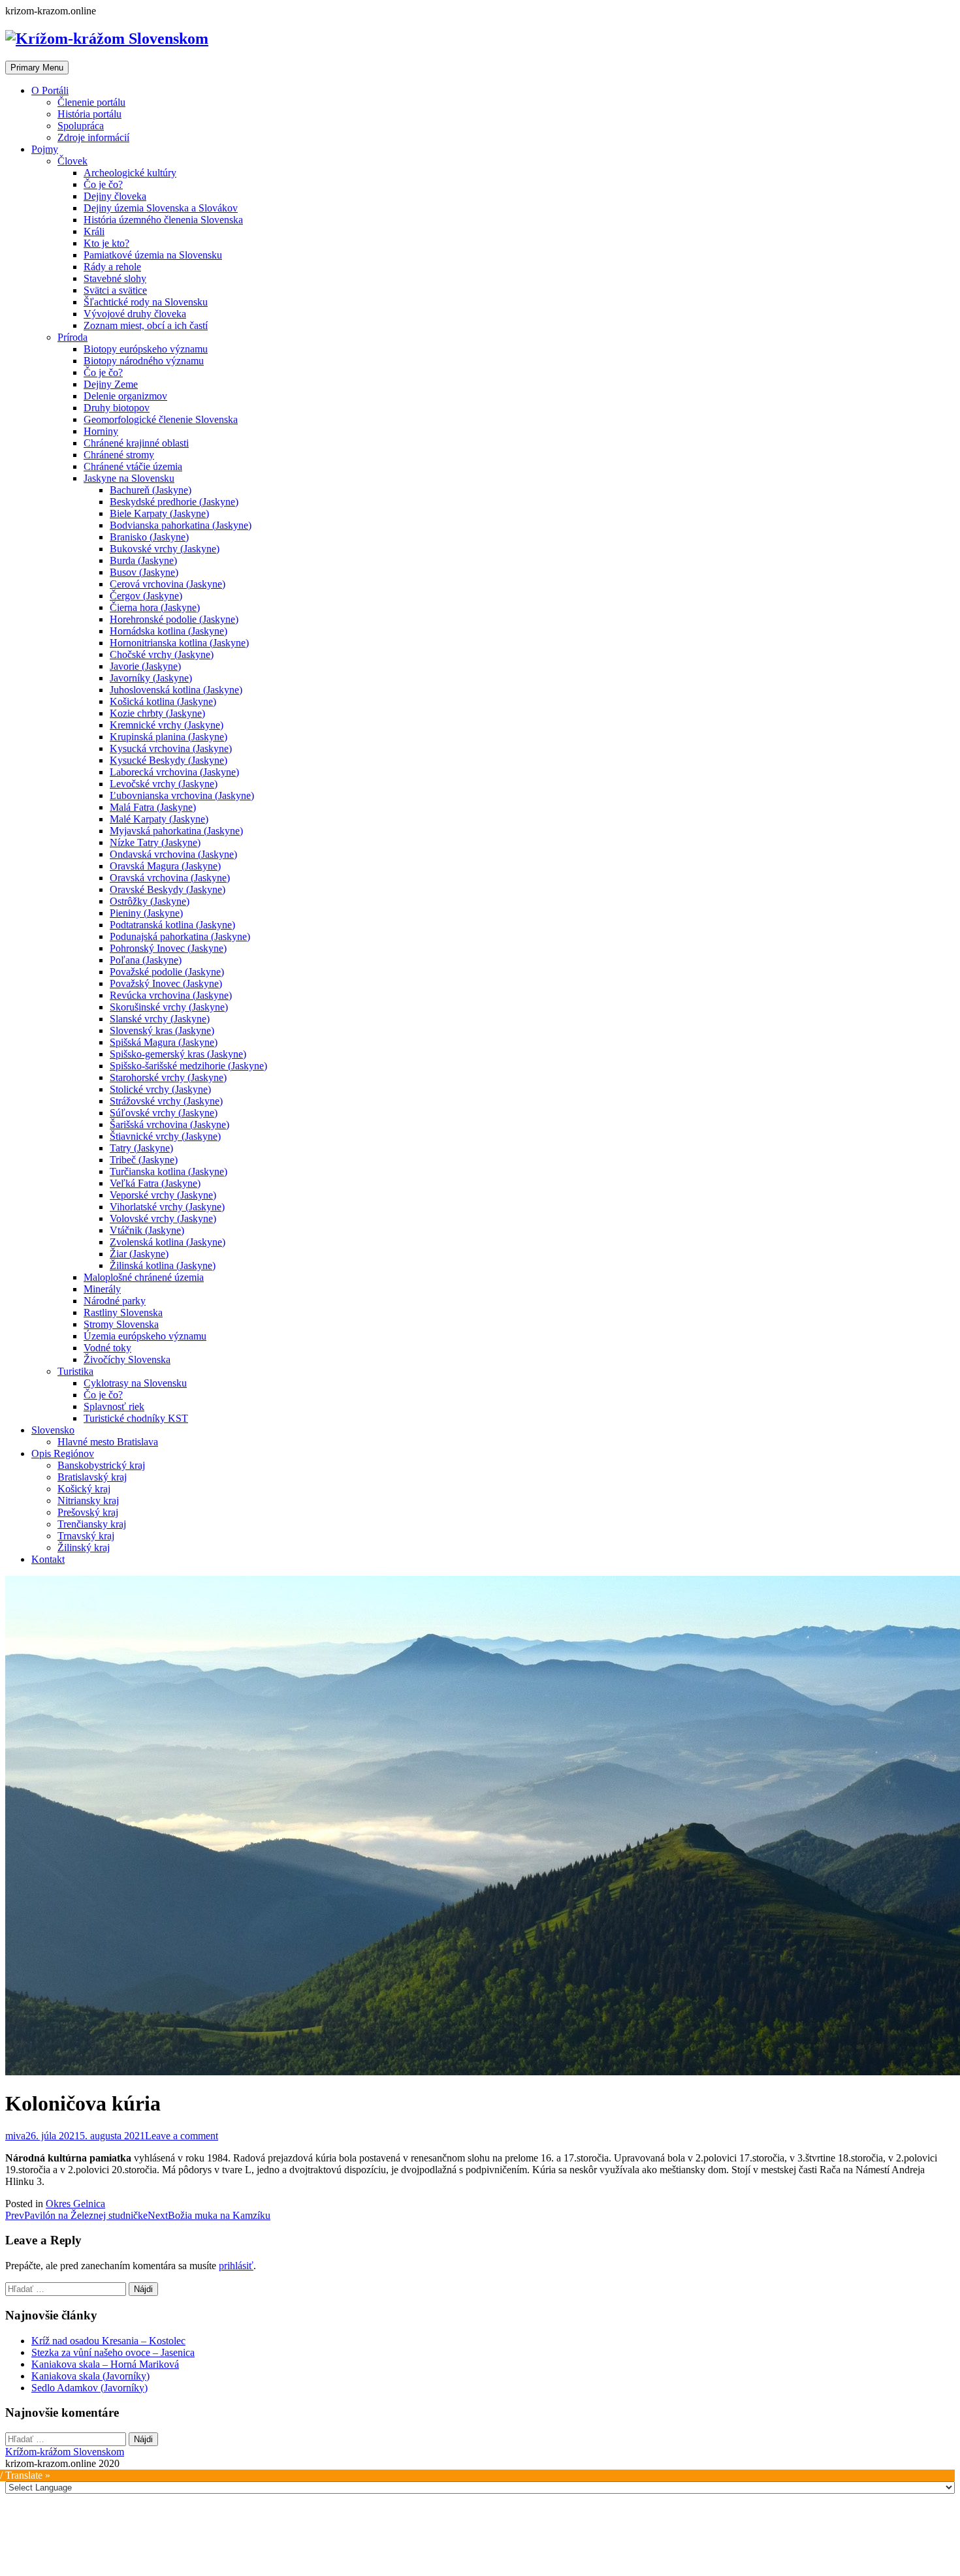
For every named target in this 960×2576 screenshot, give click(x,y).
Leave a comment (182, 2136)
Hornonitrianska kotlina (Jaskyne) (179, 643)
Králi (94, 231)
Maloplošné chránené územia (144, 1277)
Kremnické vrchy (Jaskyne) (167, 725)
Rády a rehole (112, 267)
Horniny (101, 431)
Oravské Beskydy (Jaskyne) (168, 889)
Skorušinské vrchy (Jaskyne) (169, 1007)
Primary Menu (37, 68)
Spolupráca (81, 126)
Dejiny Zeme (111, 384)
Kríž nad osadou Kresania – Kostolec (108, 2341)
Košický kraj (84, 1489)
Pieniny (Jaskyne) (146, 913)
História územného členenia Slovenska (163, 220)
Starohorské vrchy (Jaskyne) (168, 1077)
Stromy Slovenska (121, 1324)
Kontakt (48, 1559)
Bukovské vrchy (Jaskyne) (165, 549)
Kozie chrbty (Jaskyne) (157, 713)
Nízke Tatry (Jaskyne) (155, 842)
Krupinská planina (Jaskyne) (168, 737)
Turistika (75, 1371)
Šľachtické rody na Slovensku (146, 302)
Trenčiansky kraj (92, 1524)
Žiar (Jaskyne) (139, 1254)
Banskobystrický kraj (101, 1465)
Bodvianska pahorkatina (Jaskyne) (181, 525)
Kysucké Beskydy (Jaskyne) (168, 760)
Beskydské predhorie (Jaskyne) (174, 502)
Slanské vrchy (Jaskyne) (160, 1019)
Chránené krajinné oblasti (136, 443)
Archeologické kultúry (130, 173)
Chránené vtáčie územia (133, 466)
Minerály (102, 1289)
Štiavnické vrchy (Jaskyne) (165, 1136)
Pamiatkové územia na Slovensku (153, 255)
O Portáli (50, 90)
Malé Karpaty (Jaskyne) (159, 819)
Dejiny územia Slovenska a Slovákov (161, 208)
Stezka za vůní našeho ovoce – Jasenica (113, 2352)
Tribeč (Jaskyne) (144, 1160)
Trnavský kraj (86, 1536)
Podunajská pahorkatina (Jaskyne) (180, 936)
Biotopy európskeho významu (146, 349)
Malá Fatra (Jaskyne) (153, 807)
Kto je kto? (106, 243)
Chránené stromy (119, 455)
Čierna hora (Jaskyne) (155, 607)
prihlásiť (236, 2266)
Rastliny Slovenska (123, 1312)
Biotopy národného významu (144, 361)
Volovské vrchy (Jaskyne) (163, 1218)
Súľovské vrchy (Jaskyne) (164, 1113)
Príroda (72, 337)
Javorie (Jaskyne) (145, 666)
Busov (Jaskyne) (144, 572)
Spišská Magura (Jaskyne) (164, 1042)
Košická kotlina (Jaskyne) (163, 701)
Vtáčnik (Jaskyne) (147, 1230)
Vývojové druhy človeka (135, 314)
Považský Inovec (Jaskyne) (166, 983)
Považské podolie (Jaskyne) (167, 972)
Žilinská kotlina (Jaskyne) (163, 1265)
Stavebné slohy (115, 278)
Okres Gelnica (75, 2204)
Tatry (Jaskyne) (141, 1148)
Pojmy (45, 149)
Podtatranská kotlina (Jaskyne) (172, 925)
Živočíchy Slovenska (127, 1359)
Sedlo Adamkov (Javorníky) (89, 2388)
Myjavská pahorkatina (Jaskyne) (176, 831)
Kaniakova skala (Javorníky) (90, 2376)
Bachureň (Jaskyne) (151, 490)
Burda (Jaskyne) (143, 560)
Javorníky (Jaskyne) (151, 678)
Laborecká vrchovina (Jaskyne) (174, 772)
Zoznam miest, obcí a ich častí (146, 325)
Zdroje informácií (93, 137)
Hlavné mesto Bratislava (108, 1442)
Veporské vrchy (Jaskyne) (163, 1195)
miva (15, 2136)
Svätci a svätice (115, 290)
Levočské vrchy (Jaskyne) (164, 784)
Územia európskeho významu (145, 1336)
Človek (72, 161)
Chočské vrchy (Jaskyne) (162, 654)
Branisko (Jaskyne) (149, 537)
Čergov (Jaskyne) (146, 596)
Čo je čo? (103, 184)
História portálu (89, 114)
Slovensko (53, 1430)
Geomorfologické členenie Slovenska (161, 419)
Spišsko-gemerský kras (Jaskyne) (178, 1054)
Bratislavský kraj (92, 1477)
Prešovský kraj (88, 1512)
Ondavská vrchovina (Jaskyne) (173, 854)
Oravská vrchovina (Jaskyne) (170, 878)
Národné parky (115, 1301)
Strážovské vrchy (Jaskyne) (166, 1101)
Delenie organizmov (125, 396)
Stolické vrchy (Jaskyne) (160, 1089)
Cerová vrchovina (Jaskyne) (168, 584)
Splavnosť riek (114, 1406)
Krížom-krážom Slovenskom (65, 2452)
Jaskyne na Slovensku (129, 478)
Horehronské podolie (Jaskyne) (174, 619)
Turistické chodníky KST (136, 1418)
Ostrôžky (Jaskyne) (150, 901)
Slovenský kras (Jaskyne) (162, 1030)
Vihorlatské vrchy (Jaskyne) (167, 1207)
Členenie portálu (91, 102)
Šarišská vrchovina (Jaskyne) (169, 1124)
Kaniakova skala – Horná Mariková (105, 2364)
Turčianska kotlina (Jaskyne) (168, 1171)
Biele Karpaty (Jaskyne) (159, 513)
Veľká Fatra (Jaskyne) (155, 1183)
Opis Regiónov (63, 1453)
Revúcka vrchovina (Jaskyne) (171, 995)
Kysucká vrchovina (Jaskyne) (171, 748)
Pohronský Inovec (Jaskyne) (168, 948)
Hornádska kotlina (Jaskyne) (168, 631)
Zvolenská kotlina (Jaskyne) (168, 1242)
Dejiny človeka (115, 196)
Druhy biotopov (117, 408)
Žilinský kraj (84, 1547)
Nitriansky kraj (88, 1500)
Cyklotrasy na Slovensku (135, 1383)
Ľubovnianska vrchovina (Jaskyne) (182, 795)
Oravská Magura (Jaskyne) (165, 866)
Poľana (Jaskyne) (146, 960)
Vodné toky (107, 1348)
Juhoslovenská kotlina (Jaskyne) (176, 690)
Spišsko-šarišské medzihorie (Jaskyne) (188, 1066)
